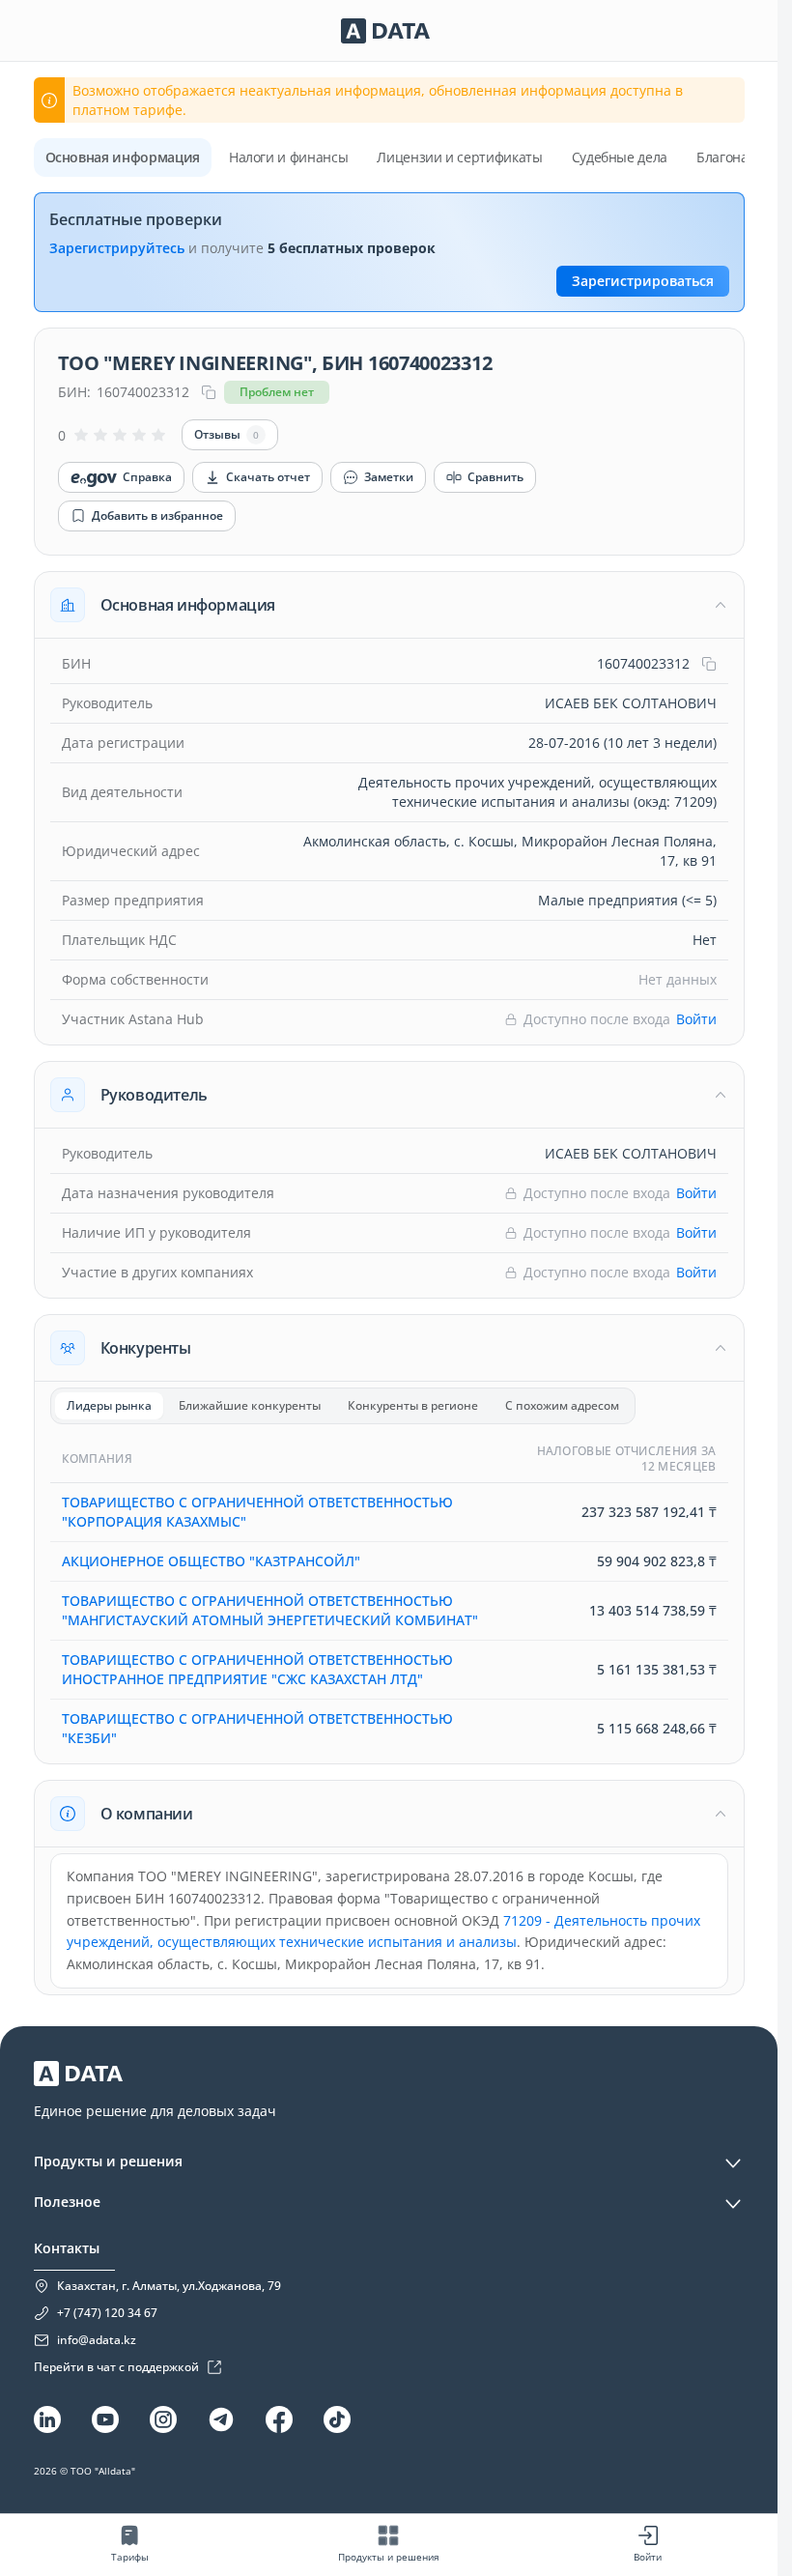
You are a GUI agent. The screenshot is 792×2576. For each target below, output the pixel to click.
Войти (696, 1019)
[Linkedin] (47, 2419)
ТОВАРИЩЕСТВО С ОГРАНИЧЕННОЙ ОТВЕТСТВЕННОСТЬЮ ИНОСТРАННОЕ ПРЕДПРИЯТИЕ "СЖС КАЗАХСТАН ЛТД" (257, 1669)
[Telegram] (221, 2419)
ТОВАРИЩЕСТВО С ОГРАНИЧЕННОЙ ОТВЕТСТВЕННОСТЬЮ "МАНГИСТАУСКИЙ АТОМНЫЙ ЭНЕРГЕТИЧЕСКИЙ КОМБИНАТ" (270, 1610)
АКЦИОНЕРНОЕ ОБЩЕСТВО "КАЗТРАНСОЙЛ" (211, 1561)
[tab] (109, 1406)
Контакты (67, 2248)
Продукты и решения (108, 2161)
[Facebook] (279, 2419)
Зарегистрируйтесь (117, 248)
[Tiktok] (337, 2419)
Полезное (67, 2202)
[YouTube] (105, 2419)
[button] (389, 605)
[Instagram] (163, 2419)
